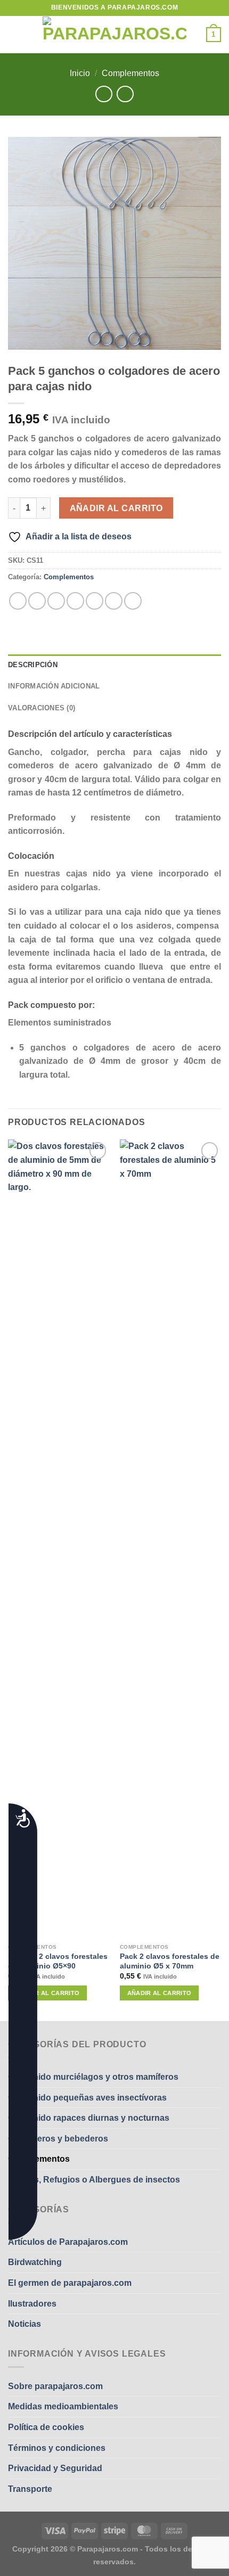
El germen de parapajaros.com (70, 2283)
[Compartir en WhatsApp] (18, 601)
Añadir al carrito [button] (48, 1993)
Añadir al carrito (116, 508)
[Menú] (14, 34)
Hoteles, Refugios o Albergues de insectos (94, 2180)
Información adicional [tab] (54, 686)
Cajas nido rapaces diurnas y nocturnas (89, 2118)
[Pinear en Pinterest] (95, 601)
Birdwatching (35, 2262)
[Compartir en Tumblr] (133, 601)
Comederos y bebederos (58, 2139)
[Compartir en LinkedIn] (114, 601)
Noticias (24, 2324)
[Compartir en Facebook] (37, 601)
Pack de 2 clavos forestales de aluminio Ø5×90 (58, 1961)
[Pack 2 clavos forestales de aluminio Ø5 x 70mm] (170, 1539)
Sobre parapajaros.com (55, 2386)
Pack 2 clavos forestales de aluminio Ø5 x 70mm (170, 1961)
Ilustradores (32, 2304)
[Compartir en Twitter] (56, 601)
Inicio (80, 73)
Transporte (30, 2489)
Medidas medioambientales (63, 2406)
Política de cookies (46, 2427)
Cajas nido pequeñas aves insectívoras (87, 2098)
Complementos (130, 73)
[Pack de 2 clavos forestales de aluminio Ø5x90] (59, 1539)
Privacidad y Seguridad (55, 2468)
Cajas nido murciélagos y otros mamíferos (93, 2077)
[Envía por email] (75, 601)
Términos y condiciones (57, 2448)
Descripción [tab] (33, 665)
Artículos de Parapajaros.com (68, 2242)
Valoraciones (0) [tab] (42, 708)
